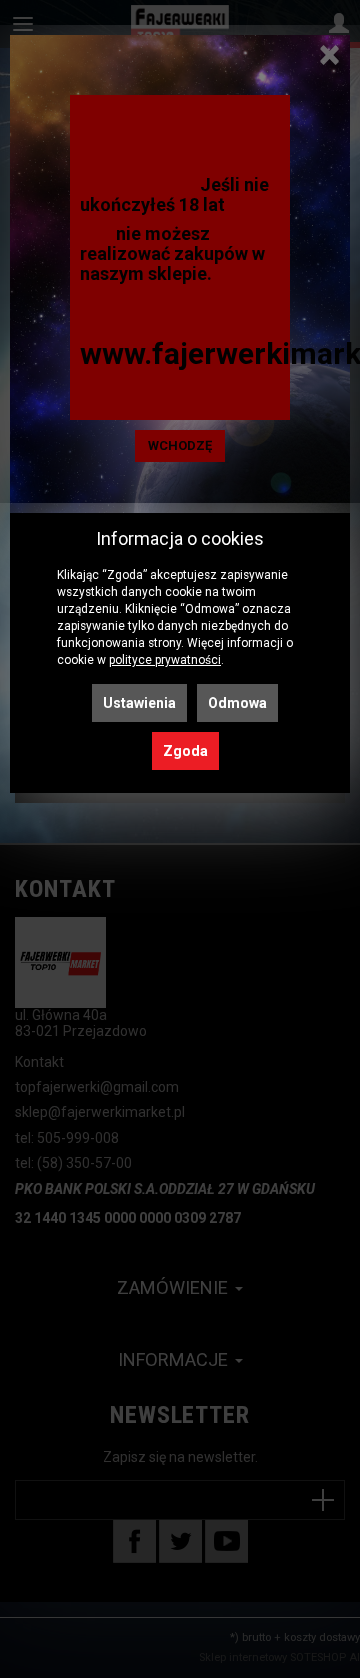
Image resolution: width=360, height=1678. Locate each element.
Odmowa (237, 703)
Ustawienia (139, 703)
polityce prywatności (165, 660)
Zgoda (185, 751)
